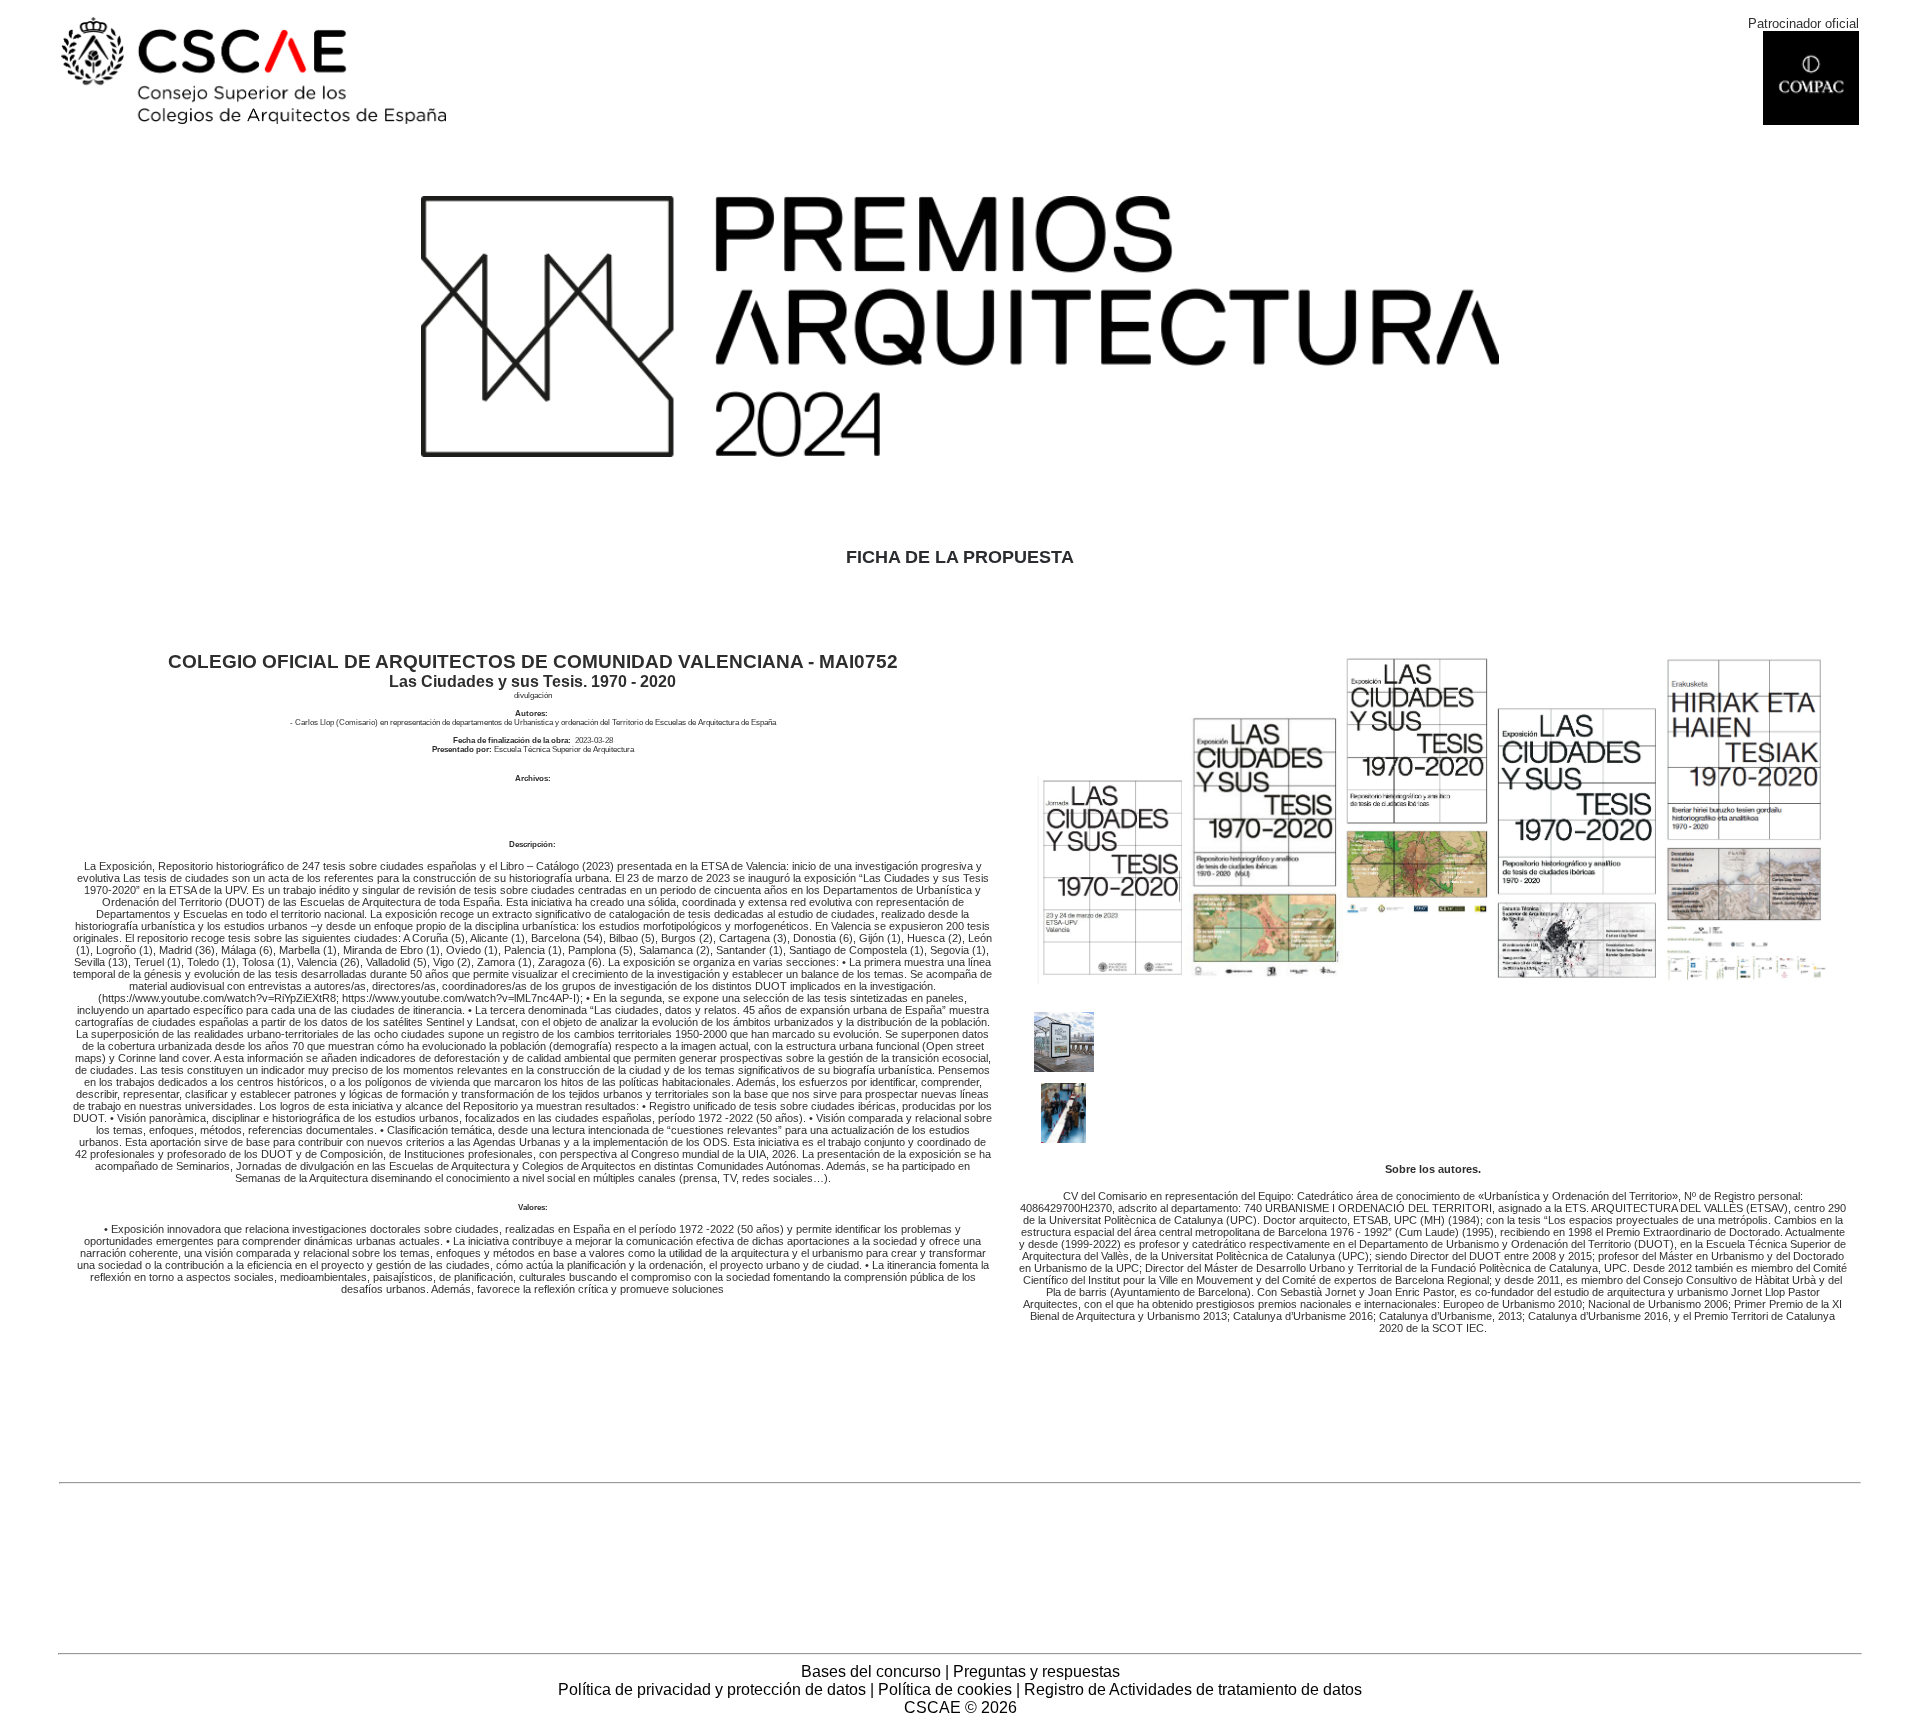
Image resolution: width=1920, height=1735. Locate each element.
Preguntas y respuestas (1036, 1671)
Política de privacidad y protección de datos (712, 1689)
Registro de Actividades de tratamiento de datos (1193, 1689)
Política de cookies (945, 1689)
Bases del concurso (871, 1671)
